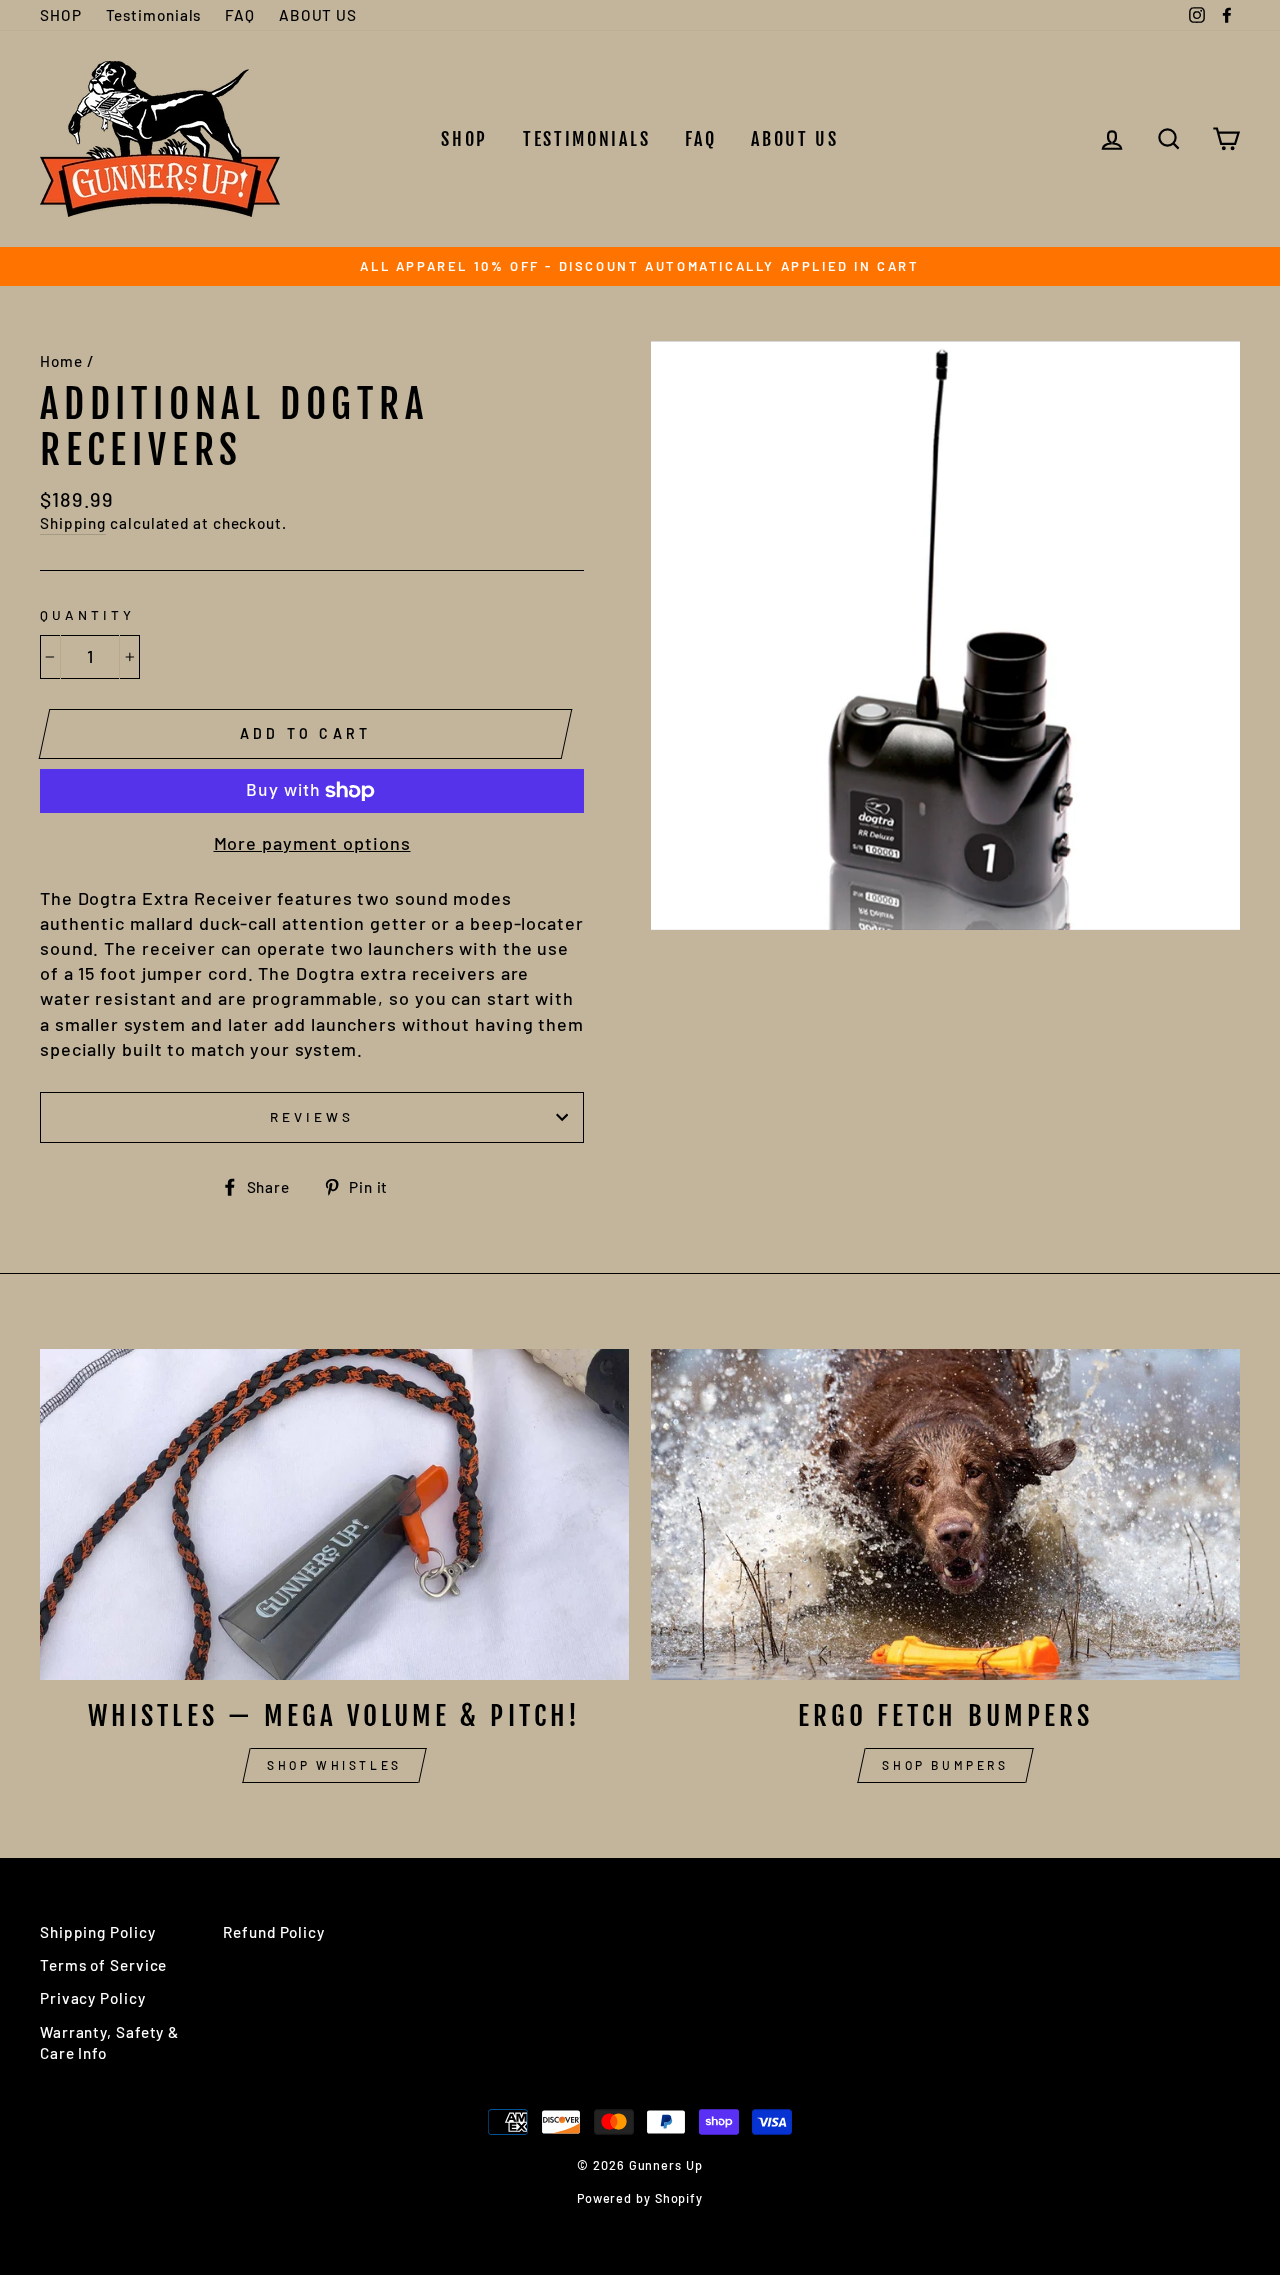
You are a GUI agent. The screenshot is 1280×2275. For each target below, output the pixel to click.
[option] (640, 266)
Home (61, 361)
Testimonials (154, 15)
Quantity (87, 614)
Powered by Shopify (640, 2198)
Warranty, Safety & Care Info (109, 2042)
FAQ (240, 15)
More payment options (312, 843)
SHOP (61, 15)
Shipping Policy (98, 1932)
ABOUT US (318, 15)
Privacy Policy (93, 1998)
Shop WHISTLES (334, 1765)
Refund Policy (274, 1932)
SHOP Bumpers (945, 1765)
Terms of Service (103, 1965)
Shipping (73, 523)
